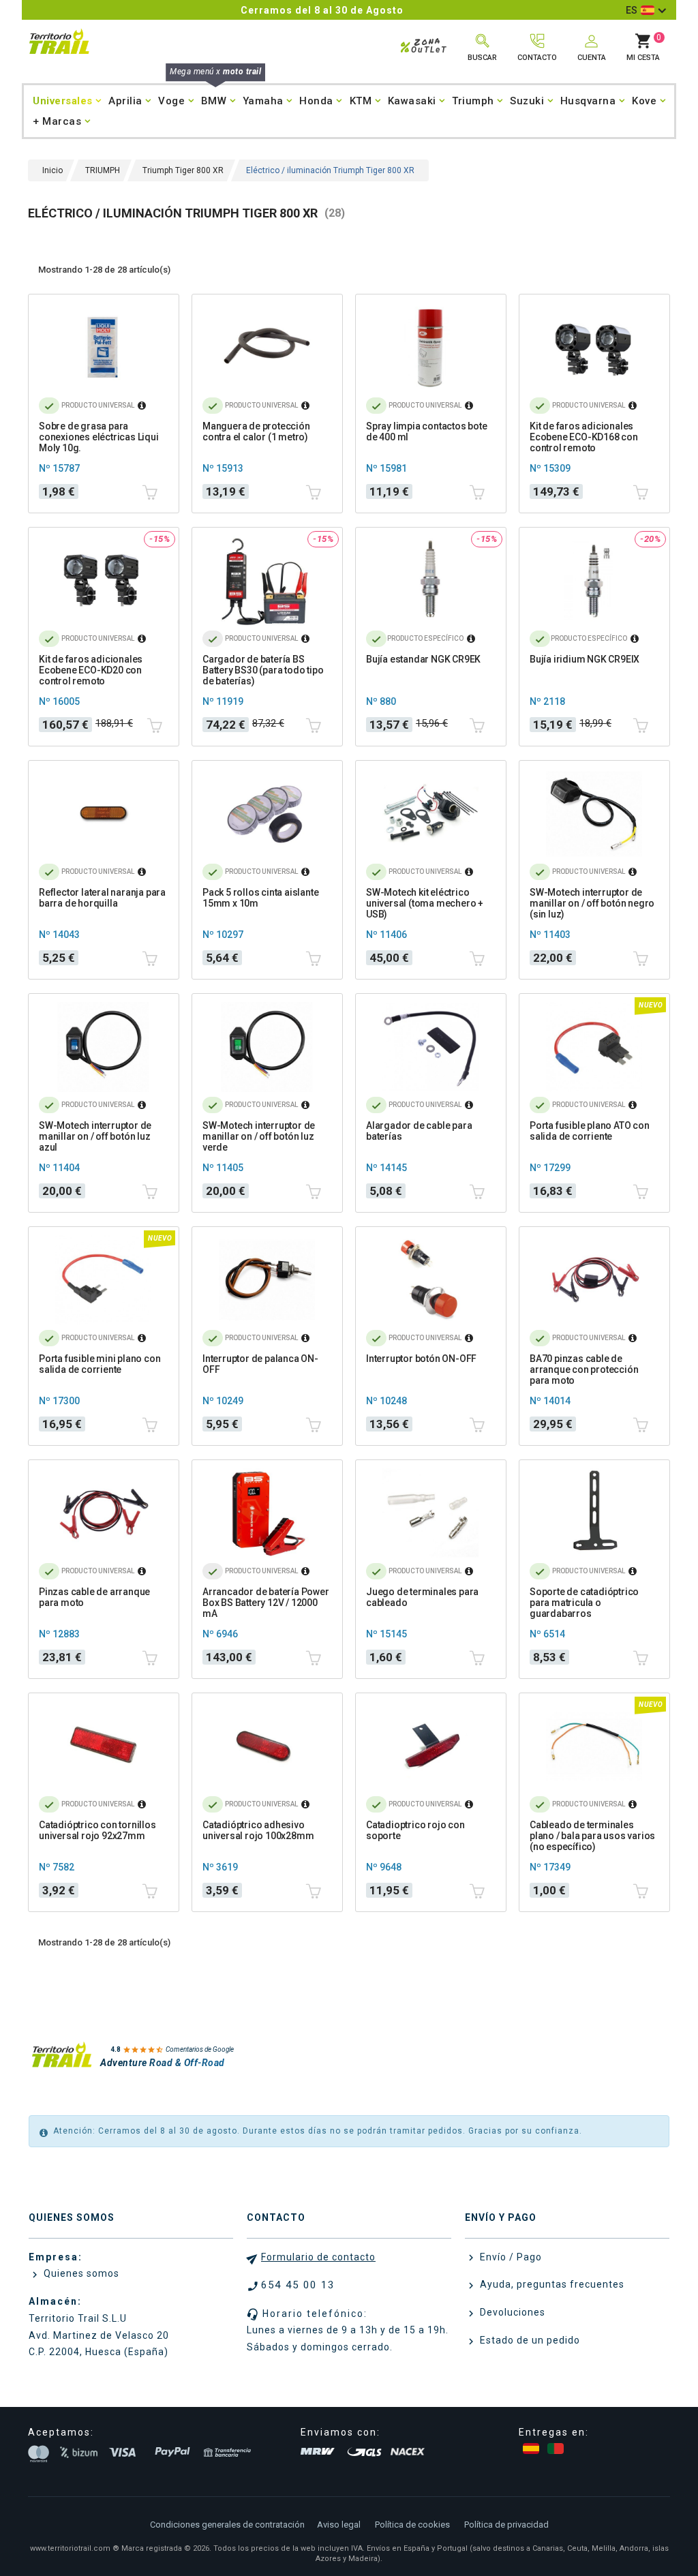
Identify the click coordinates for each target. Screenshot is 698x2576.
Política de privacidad (506, 2525)
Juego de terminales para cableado (422, 1597)
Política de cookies (412, 2525)
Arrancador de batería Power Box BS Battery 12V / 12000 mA (266, 1603)
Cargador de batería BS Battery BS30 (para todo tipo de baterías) (263, 670)
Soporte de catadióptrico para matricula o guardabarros (584, 1603)
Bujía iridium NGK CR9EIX (585, 659)
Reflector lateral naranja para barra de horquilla (102, 898)
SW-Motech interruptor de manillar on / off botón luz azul (95, 1136)
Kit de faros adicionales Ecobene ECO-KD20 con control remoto (91, 670)
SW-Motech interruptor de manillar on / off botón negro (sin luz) (592, 903)
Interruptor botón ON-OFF (421, 1359)
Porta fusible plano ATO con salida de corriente (590, 1131)
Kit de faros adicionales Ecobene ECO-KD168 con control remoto (584, 437)
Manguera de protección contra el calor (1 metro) (256, 431)
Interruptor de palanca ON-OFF (260, 1364)
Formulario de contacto (318, 2257)
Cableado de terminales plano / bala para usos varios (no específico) (592, 1836)
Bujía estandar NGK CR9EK (423, 659)
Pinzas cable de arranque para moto (94, 1597)
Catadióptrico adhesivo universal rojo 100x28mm (258, 1830)
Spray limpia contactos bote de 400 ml (427, 431)
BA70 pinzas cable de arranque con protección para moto (584, 1369)
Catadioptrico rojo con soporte (415, 1830)
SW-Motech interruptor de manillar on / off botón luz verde (259, 1136)
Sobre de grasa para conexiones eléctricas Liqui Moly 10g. (99, 437)
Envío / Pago (510, 2257)
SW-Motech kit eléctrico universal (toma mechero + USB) (425, 903)
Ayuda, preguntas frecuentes (551, 2284)
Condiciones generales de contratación (227, 2525)
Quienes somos (80, 2273)
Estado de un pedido (529, 2340)
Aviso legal (339, 2525)
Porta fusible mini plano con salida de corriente (100, 1364)
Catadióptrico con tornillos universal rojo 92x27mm (97, 1830)
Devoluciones (511, 2312)
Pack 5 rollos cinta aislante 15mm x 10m (260, 898)
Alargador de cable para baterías (419, 1131)
